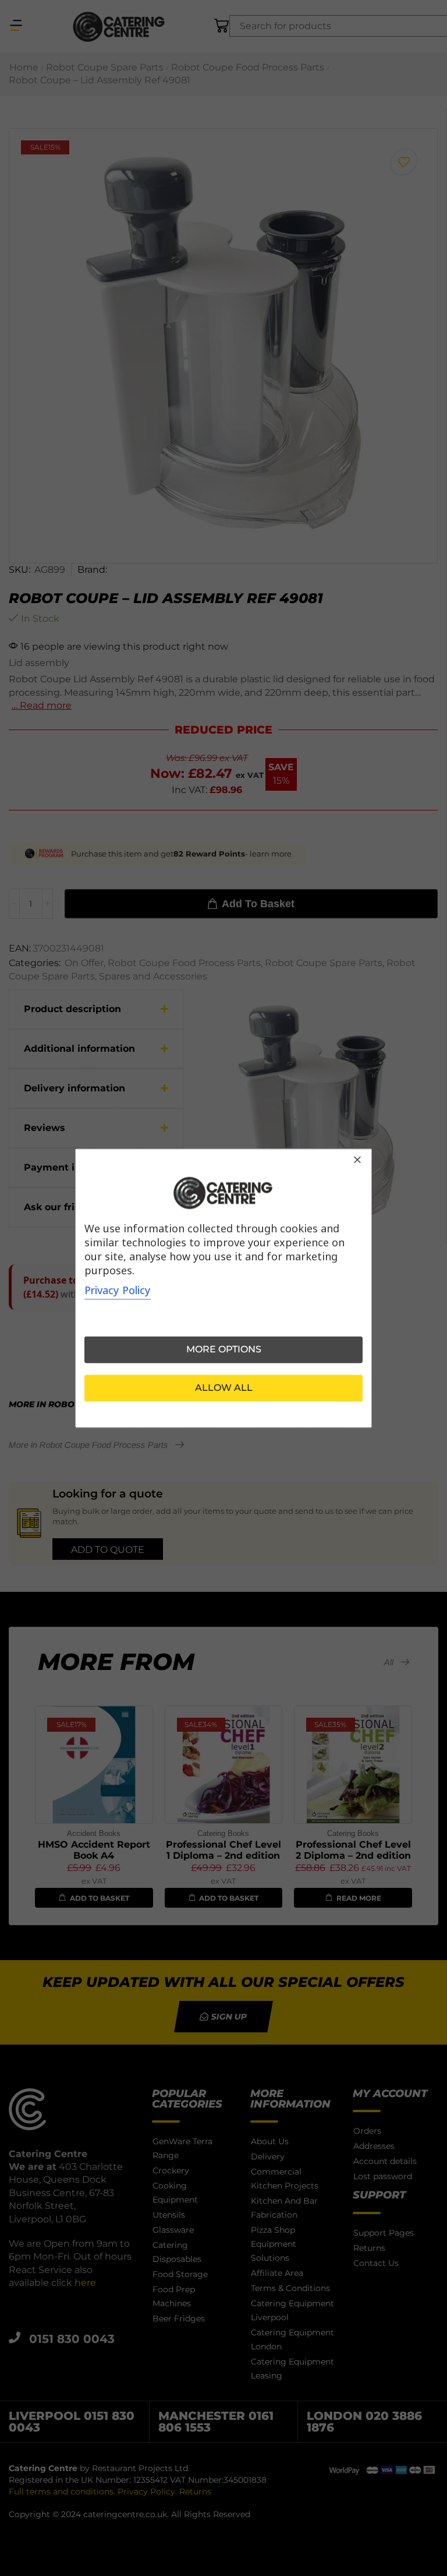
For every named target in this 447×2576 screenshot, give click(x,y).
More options (224, 1349)
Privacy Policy (118, 1290)
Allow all (224, 1388)
